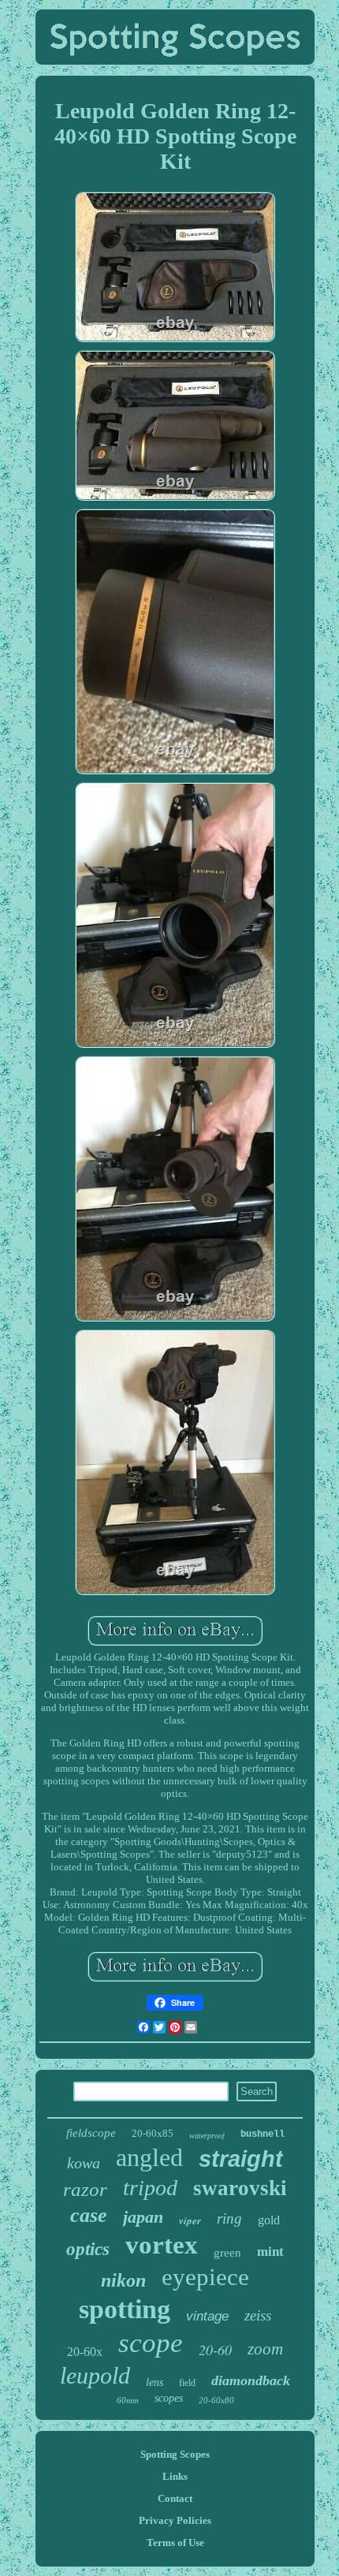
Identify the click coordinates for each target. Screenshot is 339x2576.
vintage (207, 2316)
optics (88, 2249)
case (89, 2215)
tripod (150, 2188)
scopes (169, 2398)
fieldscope (91, 2133)
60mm (128, 2400)
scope (151, 2343)
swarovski (240, 2188)
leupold (95, 2375)
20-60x (85, 2352)
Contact (175, 2498)
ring (229, 2218)
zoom (265, 2349)
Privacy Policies (175, 2520)
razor (85, 2189)
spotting (125, 2309)
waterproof (207, 2136)
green (227, 2253)
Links (175, 2476)
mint (270, 2252)
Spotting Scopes (175, 2454)
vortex (162, 2245)
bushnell (263, 2134)
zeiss (258, 2315)
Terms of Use (175, 2542)
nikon (123, 2280)
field (187, 2383)
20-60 (215, 2350)
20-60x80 (216, 2400)
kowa (84, 2163)
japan (143, 2217)
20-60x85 (153, 2133)
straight (241, 2159)
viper (190, 2220)
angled (149, 2157)
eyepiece (205, 2277)
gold (269, 2220)
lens (155, 2382)
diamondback (251, 2380)
